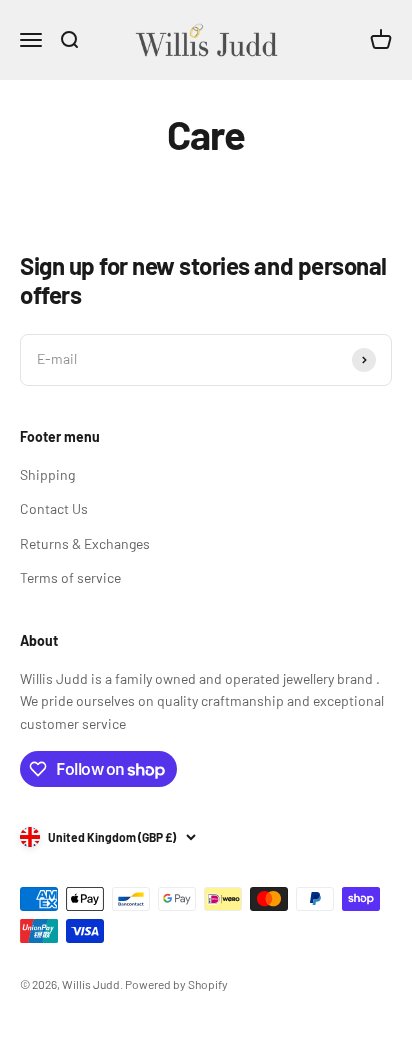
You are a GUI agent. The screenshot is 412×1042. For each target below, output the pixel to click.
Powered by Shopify (176, 984)
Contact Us (54, 508)
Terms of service (70, 577)
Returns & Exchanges (85, 543)
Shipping (47, 474)
